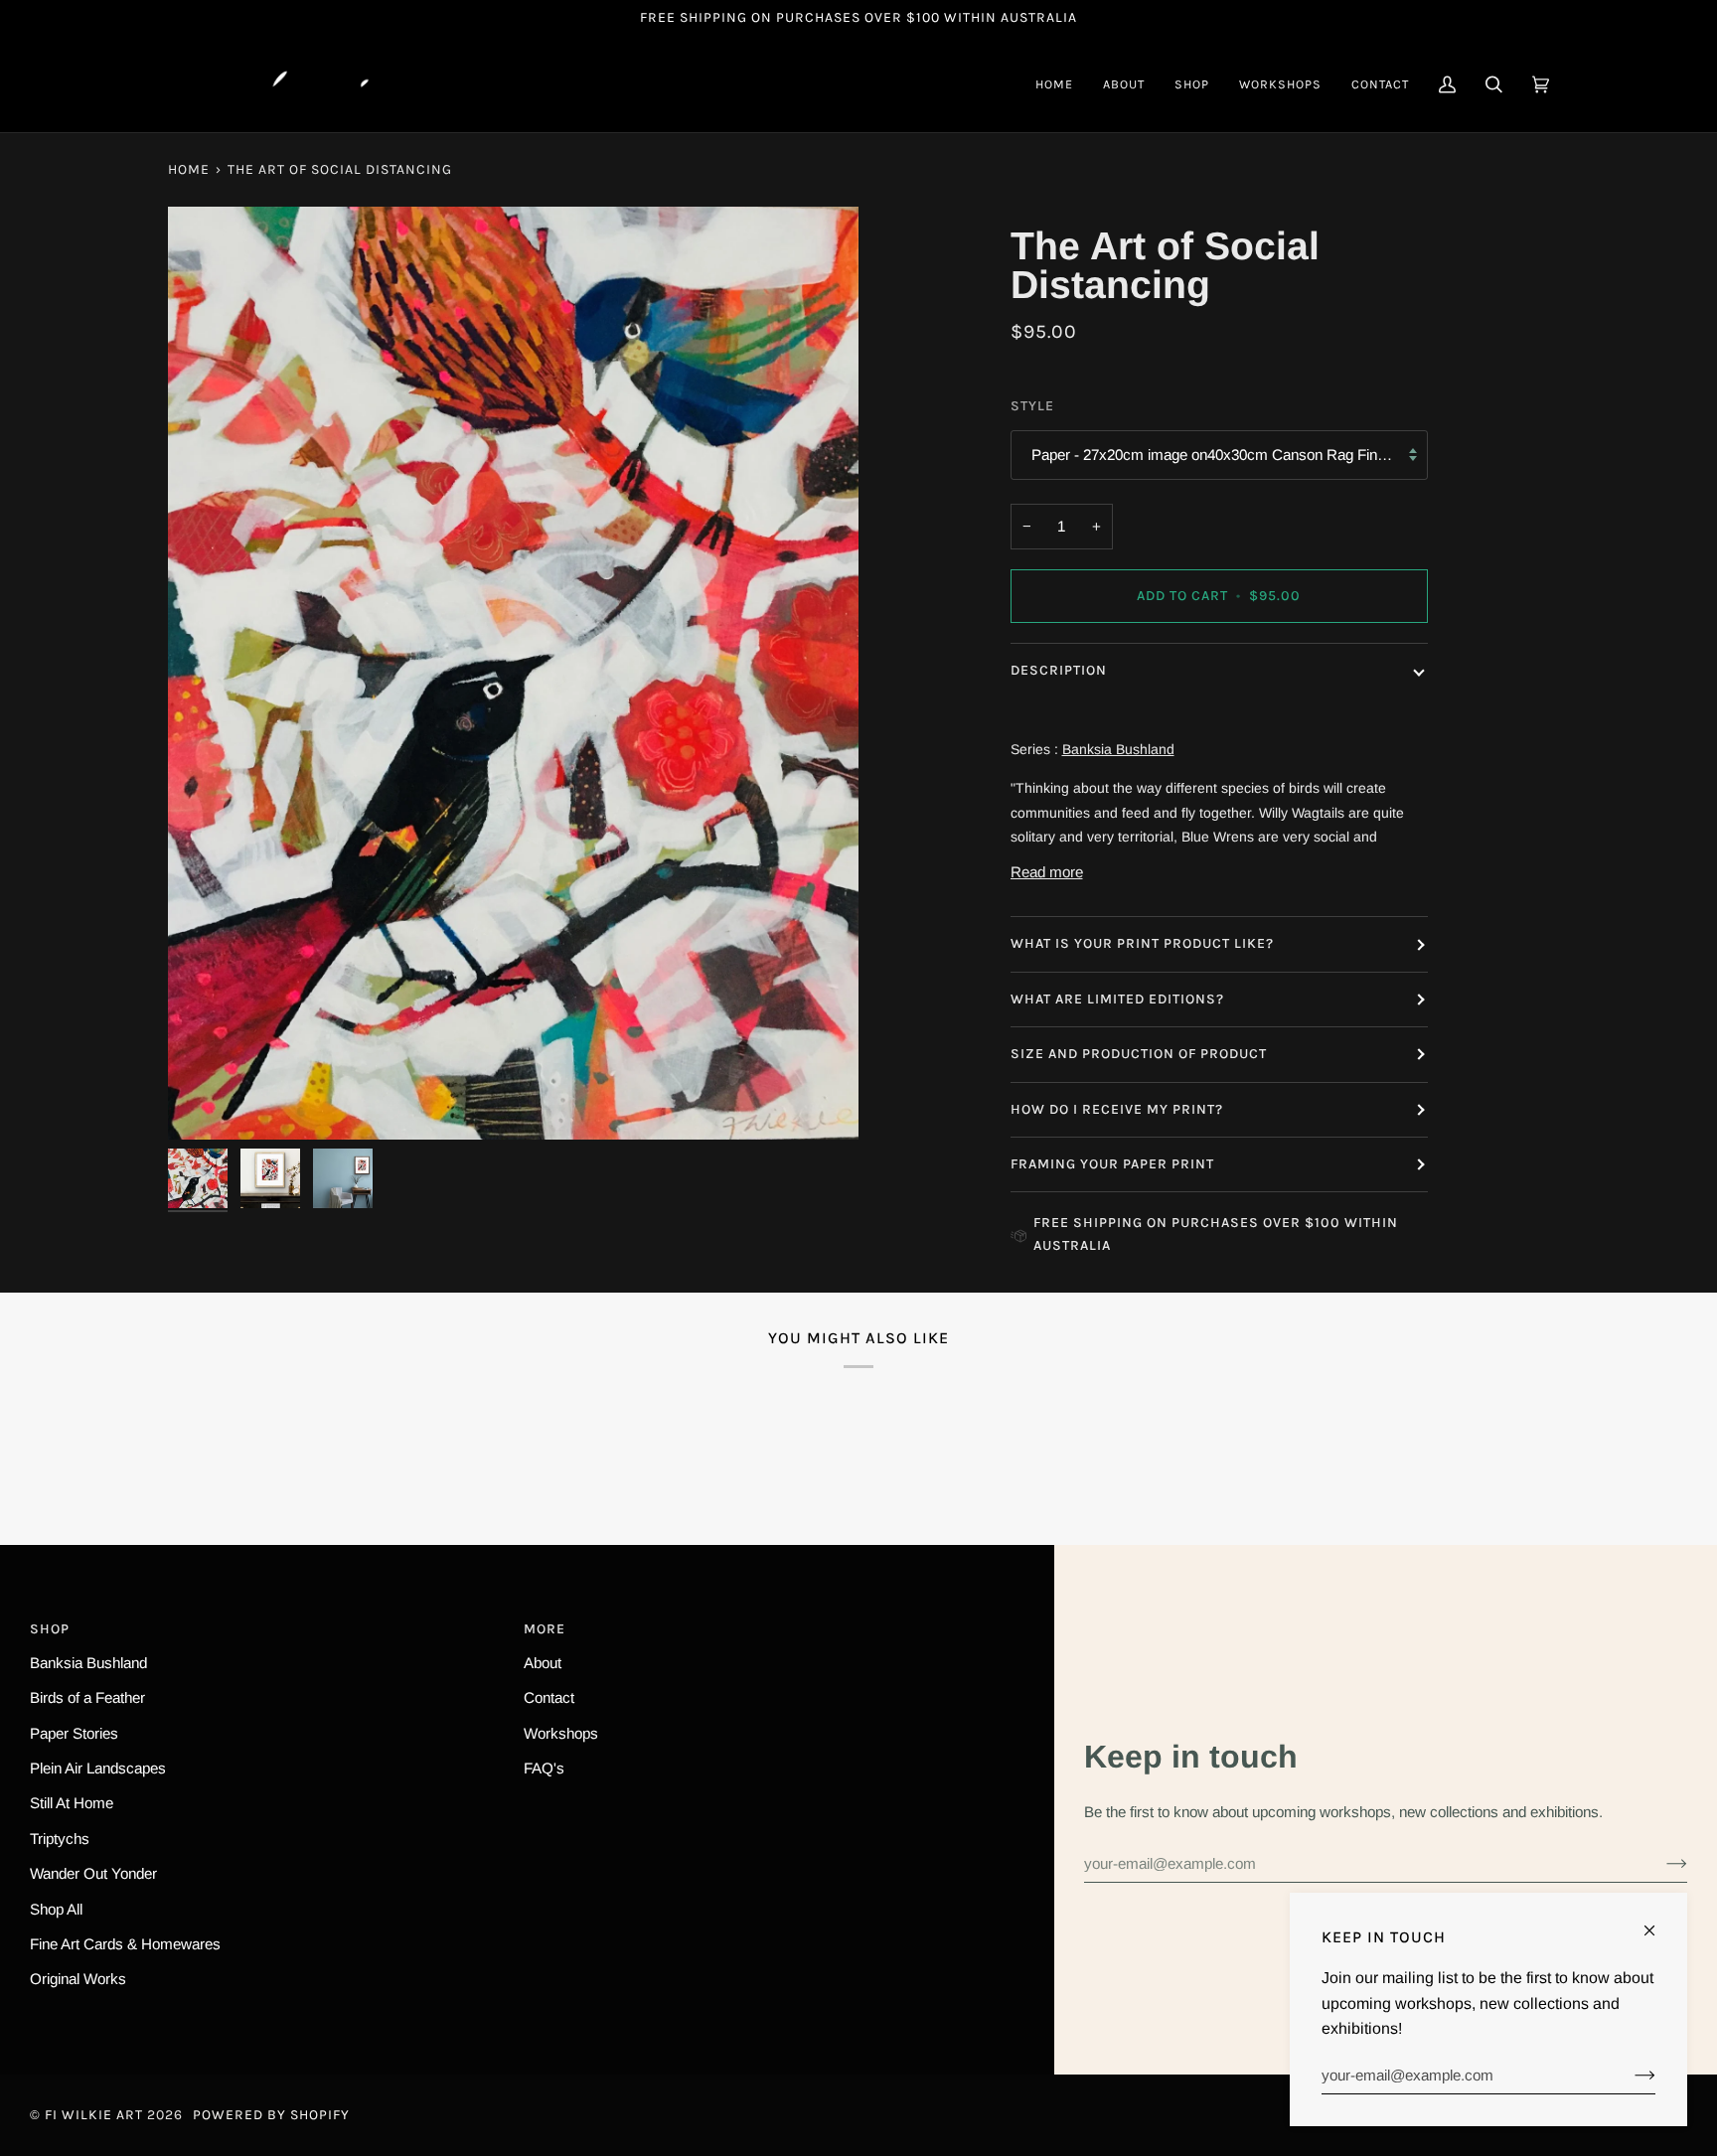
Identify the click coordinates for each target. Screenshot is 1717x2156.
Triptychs (60, 1839)
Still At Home (72, 1803)
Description (1059, 670)
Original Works (78, 1979)
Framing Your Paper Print (1112, 1164)
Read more (1047, 872)
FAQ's (544, 1768)
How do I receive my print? (1119, 1109)
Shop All (56, 1909)
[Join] (1661, 1863)
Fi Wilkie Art (94, 2115)
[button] (1192, 84)
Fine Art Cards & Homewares (125, 1944)
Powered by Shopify (271, 2115)
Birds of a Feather (87, 1697)
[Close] (1658, 1922)
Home (189, 169)
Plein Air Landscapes (98, 1768)
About (543, 1663)
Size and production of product (1139, 1054)
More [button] (545, 1629)
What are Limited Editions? (1117, 999)
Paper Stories (74, 1733)
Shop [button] (50, 1629)
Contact (549, 1697)
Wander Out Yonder (93, 1873)
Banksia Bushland (88, 1663)
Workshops (561, 1733)
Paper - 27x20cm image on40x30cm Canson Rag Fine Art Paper (1230, 455)
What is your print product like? (1142, 943)
